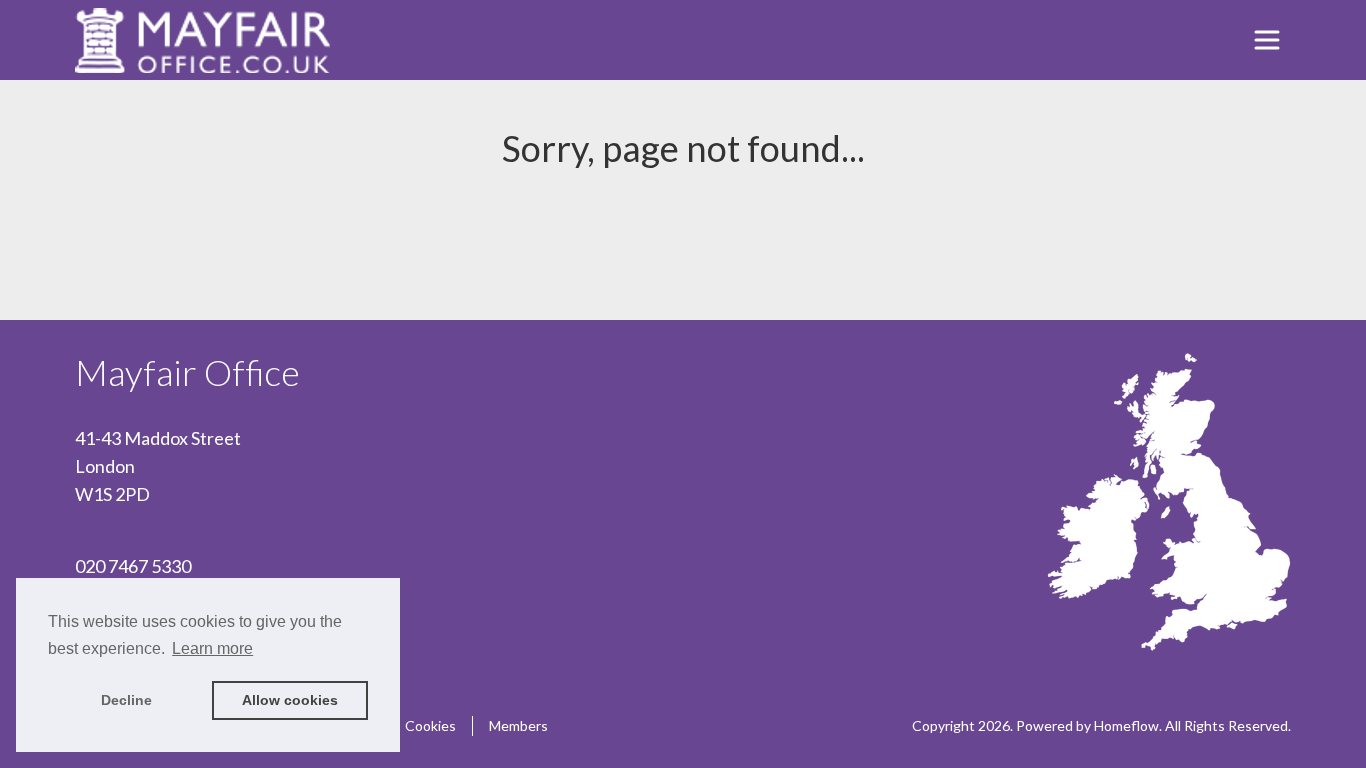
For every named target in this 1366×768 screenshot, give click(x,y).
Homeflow (1126, 725)
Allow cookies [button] (290, 700)
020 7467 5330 (133, 566)
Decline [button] (126, 700)
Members (518, 725)
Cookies (430, 725)
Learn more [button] (212, 648)
